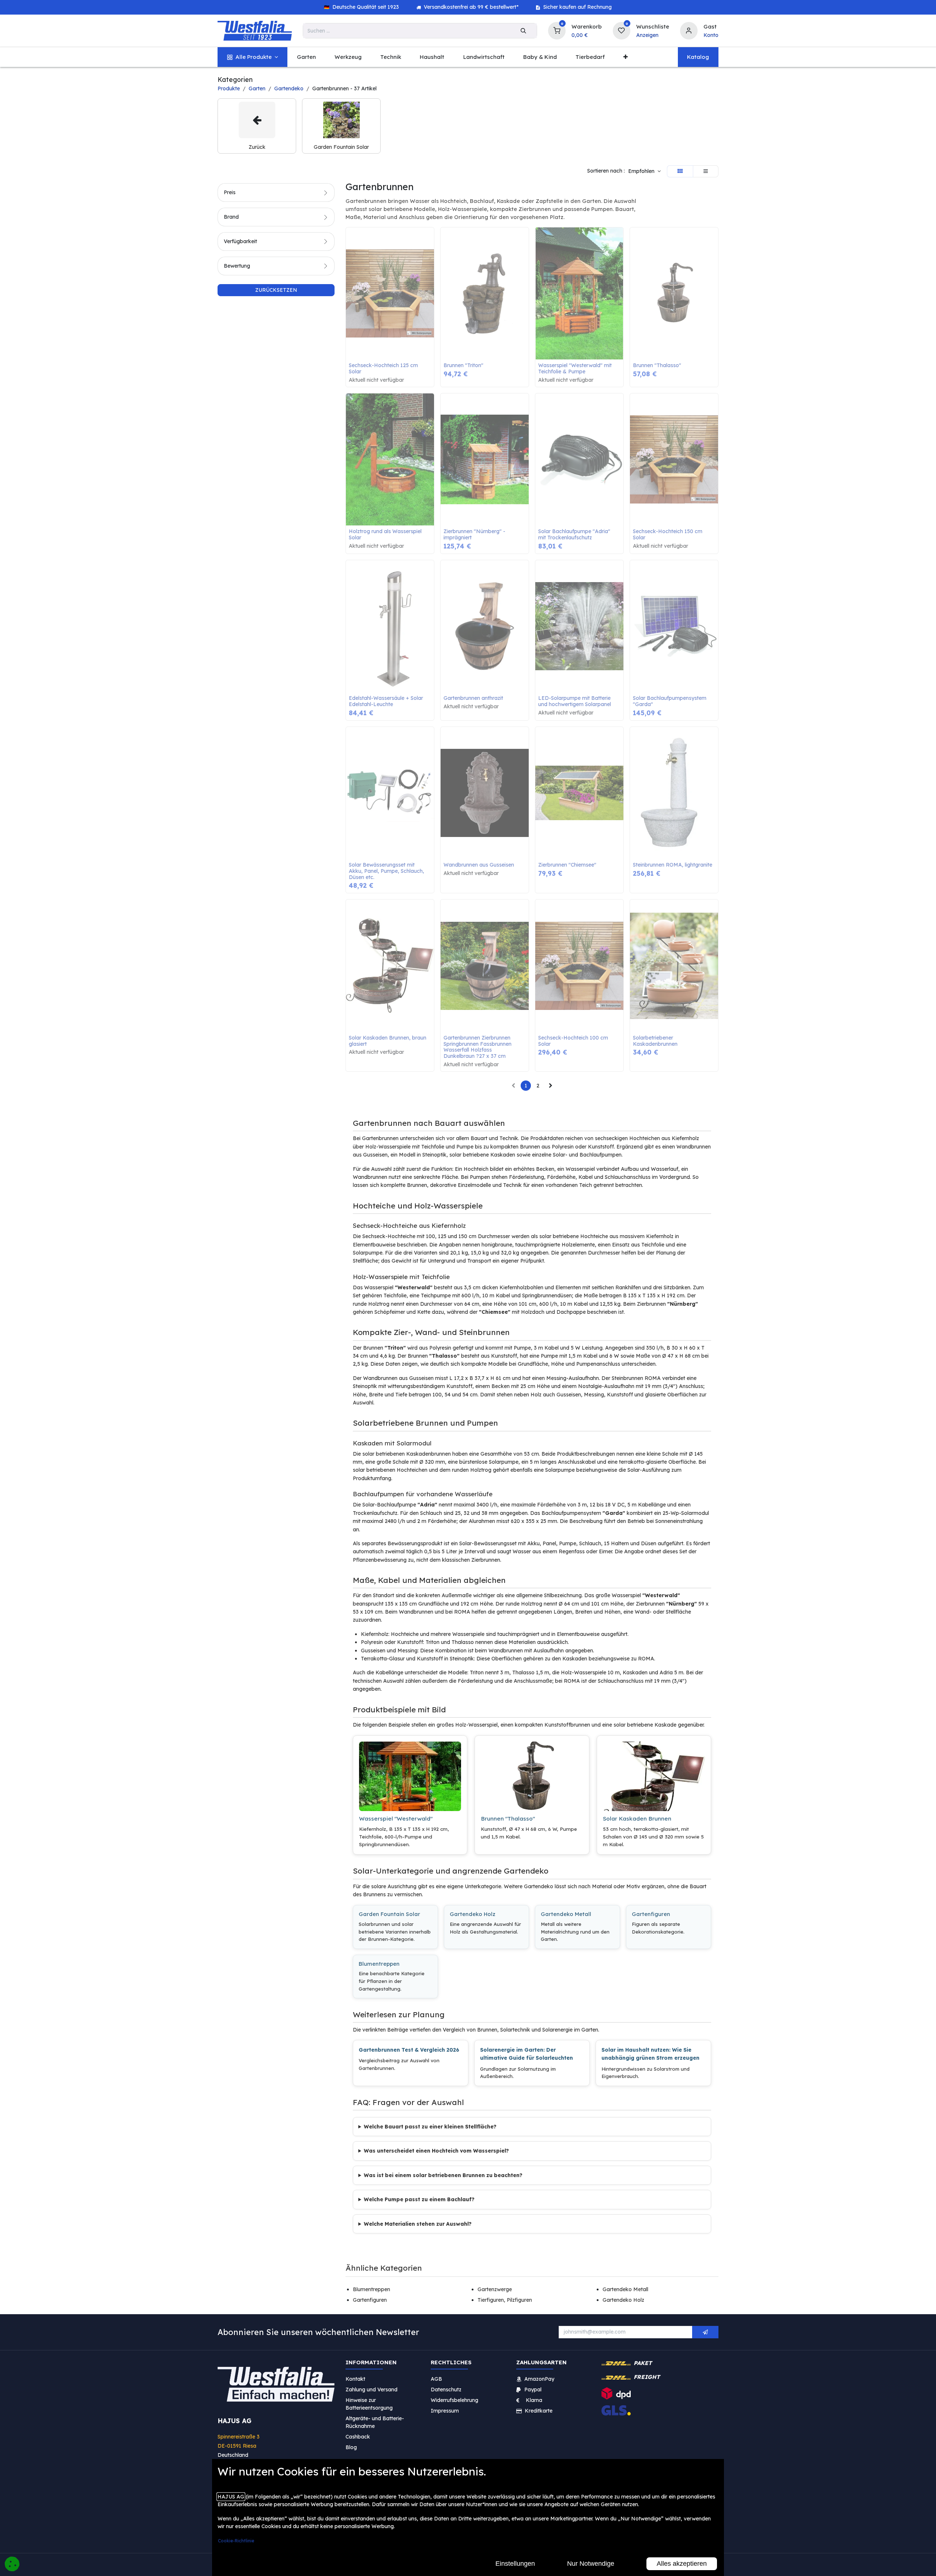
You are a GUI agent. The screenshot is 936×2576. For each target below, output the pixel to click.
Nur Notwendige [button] (591, 2564)
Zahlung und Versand (371, 2390)
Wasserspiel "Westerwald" (396, 1819)
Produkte (229, 88)
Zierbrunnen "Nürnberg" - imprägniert (475, 535)
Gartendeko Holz (473, 1914)
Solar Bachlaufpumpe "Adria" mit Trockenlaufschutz (575, 535)
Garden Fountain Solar (389, 1914)
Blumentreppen (379, 1964)
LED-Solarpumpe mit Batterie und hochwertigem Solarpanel (575, 701)
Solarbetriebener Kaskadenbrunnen (655, 1041)
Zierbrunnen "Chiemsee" (567, 865)
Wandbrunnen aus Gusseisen (479, 865)
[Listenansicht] (706, 171)
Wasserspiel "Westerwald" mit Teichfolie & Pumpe (576, 369)
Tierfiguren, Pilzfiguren (505, 2300)
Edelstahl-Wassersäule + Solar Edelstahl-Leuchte (387, 701)
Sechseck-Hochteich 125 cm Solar (384, 369)
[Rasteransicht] (680, 171)
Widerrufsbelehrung (455, 2400)
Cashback (358, 2437)
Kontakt (355, 2379)
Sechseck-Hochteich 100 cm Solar (574, 1041)
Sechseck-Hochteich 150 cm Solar (668, 535)
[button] (644, 171)
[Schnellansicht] (430, 238)
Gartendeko (289, 88)
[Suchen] (523, 31)
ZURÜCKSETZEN (276, 290)
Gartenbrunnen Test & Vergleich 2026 (409, 2050)
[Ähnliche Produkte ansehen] (430, 271)
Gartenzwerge (495, 2289)
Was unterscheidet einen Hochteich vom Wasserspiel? (436, 2151)
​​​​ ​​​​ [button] (705, 2332)
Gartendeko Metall (566, 1914)
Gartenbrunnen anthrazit (473, 698)
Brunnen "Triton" (463, 365)
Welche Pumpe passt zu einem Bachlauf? (419, 2199)
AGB (436, 2379)
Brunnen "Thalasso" (657, 365)
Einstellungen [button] (515, 2564)
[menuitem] (252, 57)
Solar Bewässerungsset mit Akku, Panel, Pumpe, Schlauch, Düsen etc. (387, 871)
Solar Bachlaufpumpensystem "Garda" (670, 701)
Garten (257, 88)
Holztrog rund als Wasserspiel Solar (386, 535)
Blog (351, 2447)
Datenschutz (446, 2390)
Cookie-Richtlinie (236, 2541)
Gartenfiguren (651, 1914)
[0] (557, 30)
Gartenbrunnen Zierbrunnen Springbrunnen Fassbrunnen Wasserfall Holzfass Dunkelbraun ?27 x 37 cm (478, 1047)
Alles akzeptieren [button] (682, 2564)
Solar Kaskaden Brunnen (637, 1819)
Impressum (445, 2411)
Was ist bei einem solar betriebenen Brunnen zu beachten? (443, 2175)
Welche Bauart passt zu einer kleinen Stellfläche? (430, 2127)
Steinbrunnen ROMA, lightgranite (673, 865)
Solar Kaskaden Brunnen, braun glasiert (388, 1041)
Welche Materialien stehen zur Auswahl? (418, 2224)
